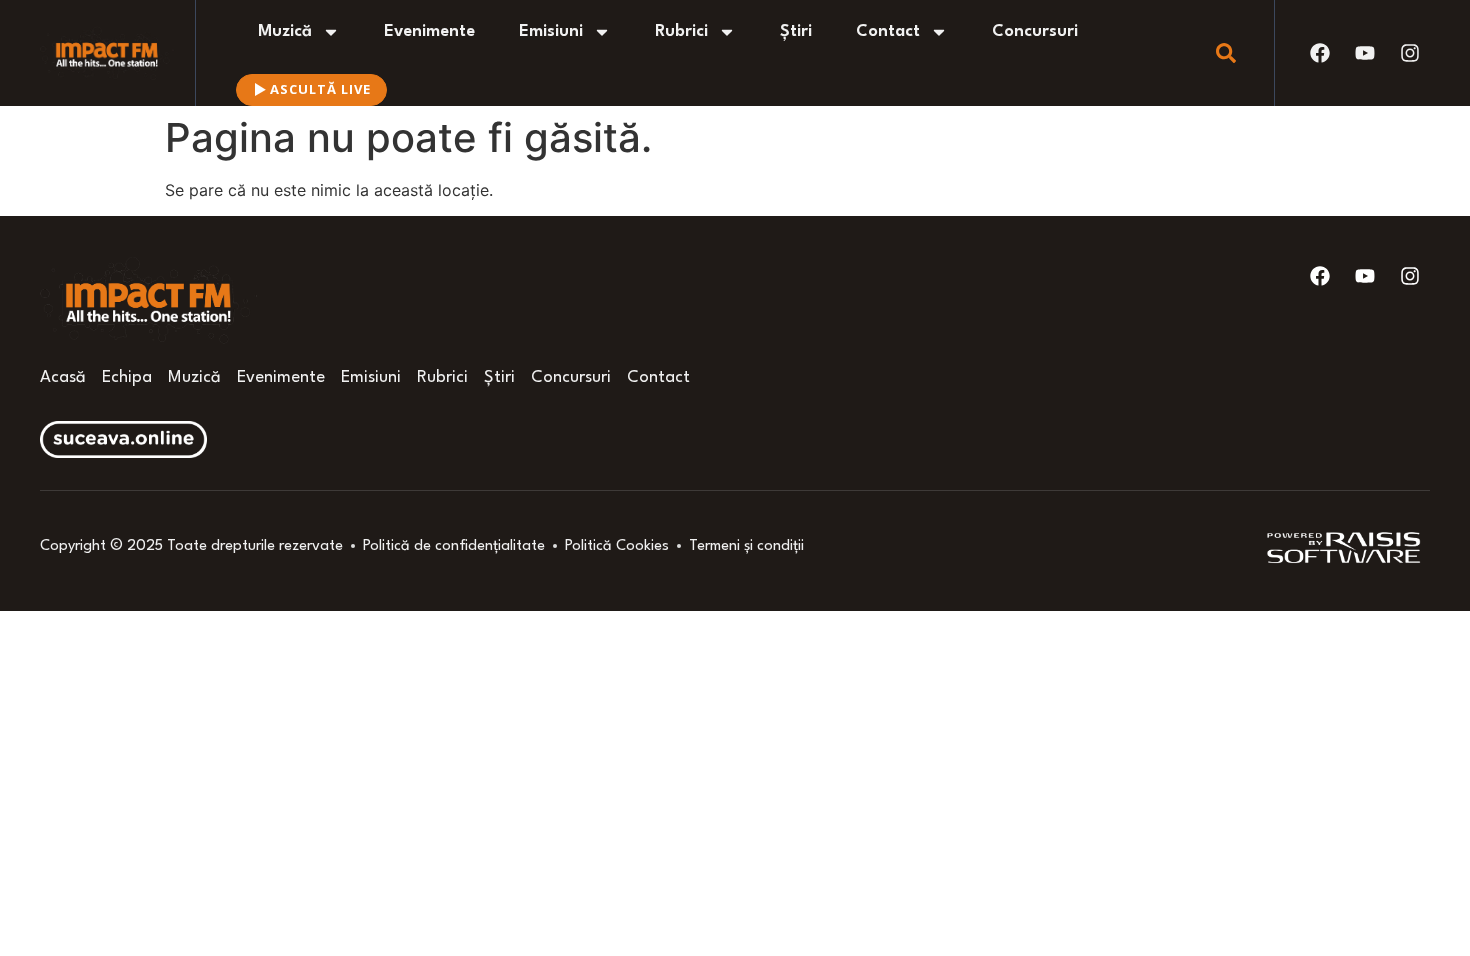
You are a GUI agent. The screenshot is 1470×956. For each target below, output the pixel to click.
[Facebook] (1320, 53)
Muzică (285, 31)
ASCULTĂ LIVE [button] (320, 89)
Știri (796, 31)
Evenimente (429, 31)
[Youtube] (1365, 53)
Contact (888, 31)
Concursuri (1035, 31)
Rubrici (681, 31)
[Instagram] (1410, 53)
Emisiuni (551, 31)
